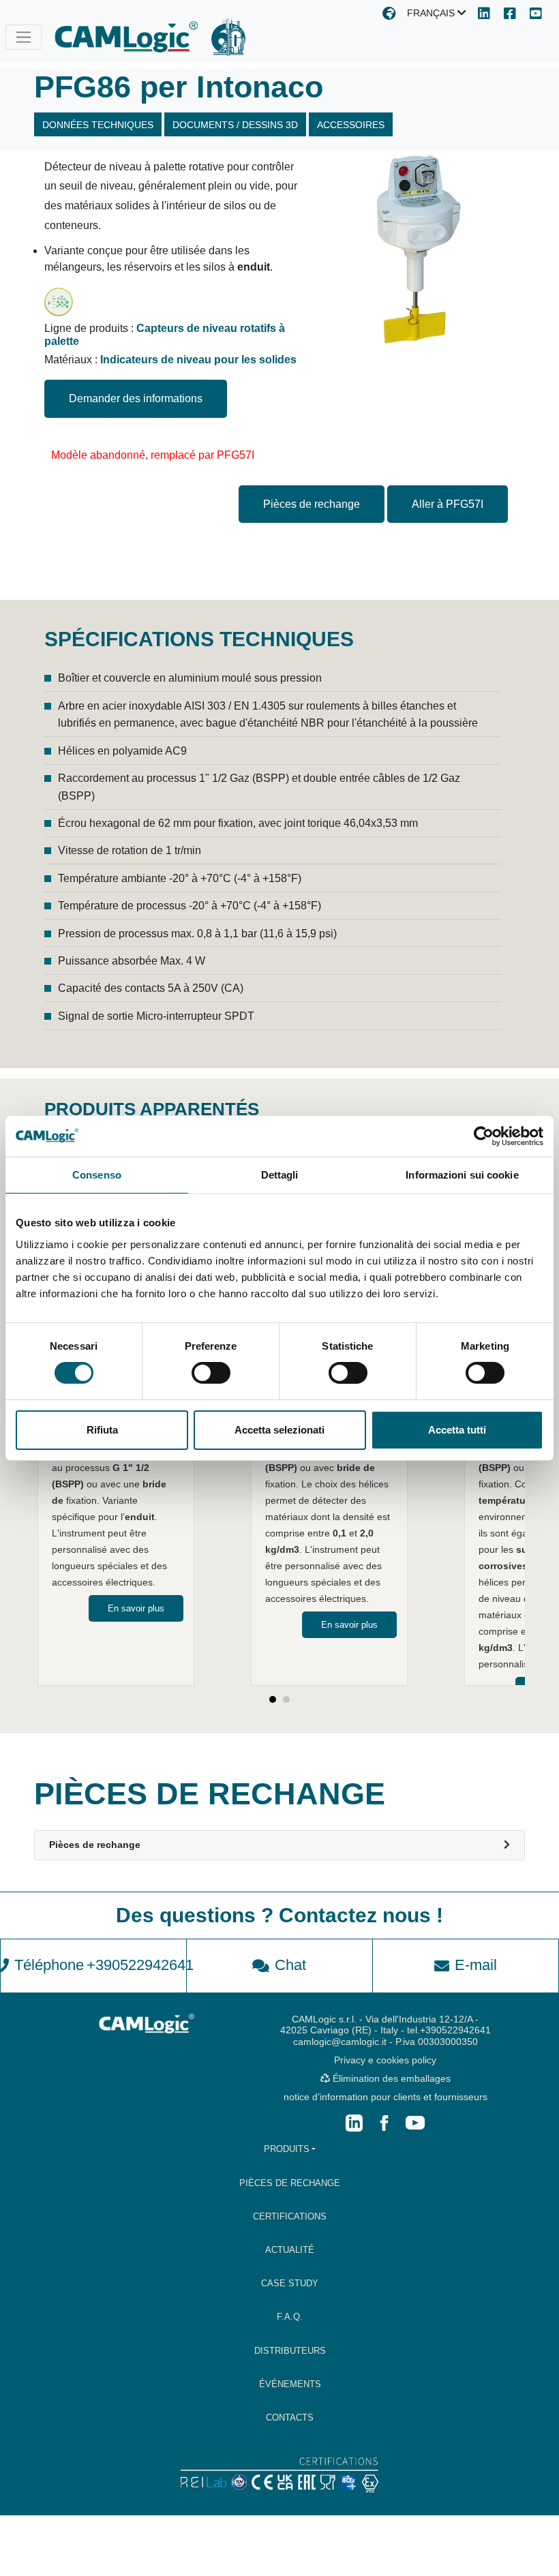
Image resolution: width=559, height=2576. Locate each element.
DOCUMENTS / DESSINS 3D (235, 125)
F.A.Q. (290, 2317)
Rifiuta (102, 1430)
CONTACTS (290, 2418)
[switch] (211, 1373)
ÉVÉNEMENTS (290, 2384)
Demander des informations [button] (136, 398)
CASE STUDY (290, 2283)
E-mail (476, 1965)
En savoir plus (136, 1608)
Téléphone (100, 1965)
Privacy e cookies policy (385, 2060)
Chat (290, 1965)
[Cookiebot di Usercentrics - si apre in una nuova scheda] (484, 1136)
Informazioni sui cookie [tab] (462, 1174)
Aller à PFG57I (448, 504)
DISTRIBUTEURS (290, 2351)
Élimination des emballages (390, 2078)
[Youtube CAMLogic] (536, 15)
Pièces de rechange (312, 504)
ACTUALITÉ (290, 2250)
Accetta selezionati (279, 1430)
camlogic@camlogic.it (340, 2042)
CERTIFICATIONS (290, 2216)
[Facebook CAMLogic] (510, 15)
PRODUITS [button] (287, 2149)
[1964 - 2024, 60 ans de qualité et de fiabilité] (228, 37)
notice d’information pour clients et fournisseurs (386, 2097)
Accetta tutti (457, 1430)
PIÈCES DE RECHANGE (290, 2183)
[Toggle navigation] (24, 37)
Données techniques (98, 125)
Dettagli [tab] (280, 1174)
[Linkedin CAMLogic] (484, 15)
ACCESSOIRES (351, 125)
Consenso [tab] (97, 1174)
